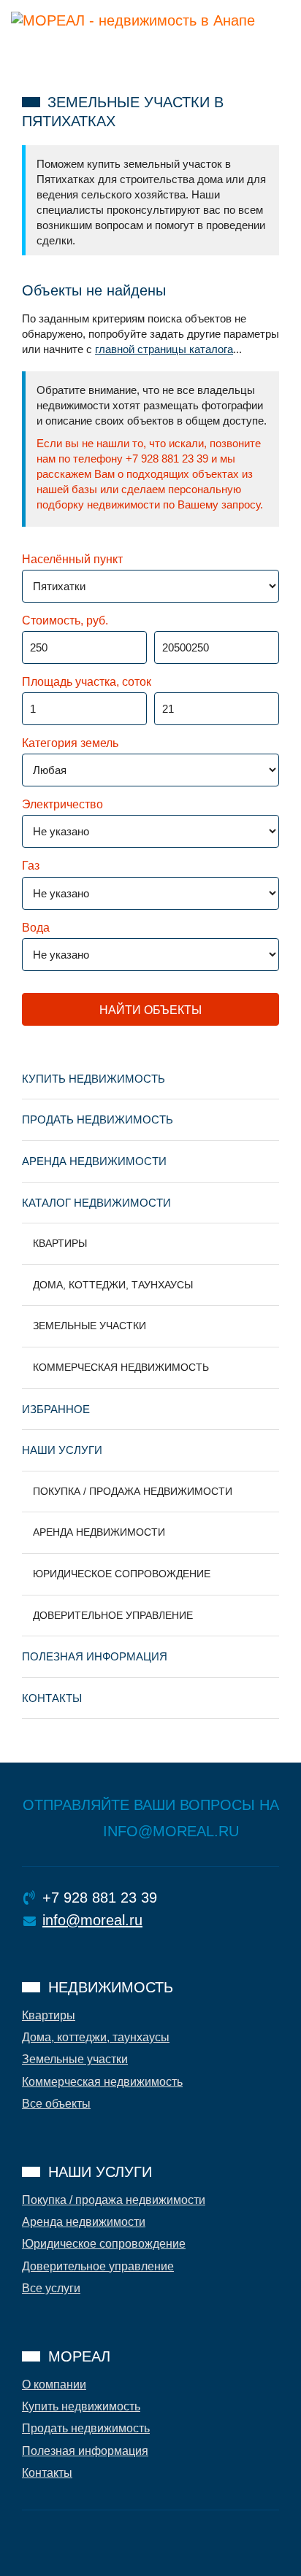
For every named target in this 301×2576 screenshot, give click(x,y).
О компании (54, 2384)
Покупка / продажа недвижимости (133, 1491)
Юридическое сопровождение (122, 1574)
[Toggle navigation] (31, 49)
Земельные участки (89, 1326)
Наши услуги (62, 1450)
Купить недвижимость (94, 1079)
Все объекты (56, 2104)
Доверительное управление (113, 1615)
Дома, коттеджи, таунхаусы (113, 1285)
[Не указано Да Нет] (86, 837)
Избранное (56, 1409)
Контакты (52, 1698)
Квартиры (60, 1243)
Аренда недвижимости (94, 1161)
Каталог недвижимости (96, 1203)
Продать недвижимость (98, 1119)
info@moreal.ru (92, 1920)
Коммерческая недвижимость (121, 1367)
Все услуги (51, 2288)
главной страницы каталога (164, 349)
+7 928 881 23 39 (100, 1898)
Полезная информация (95, 1656)
